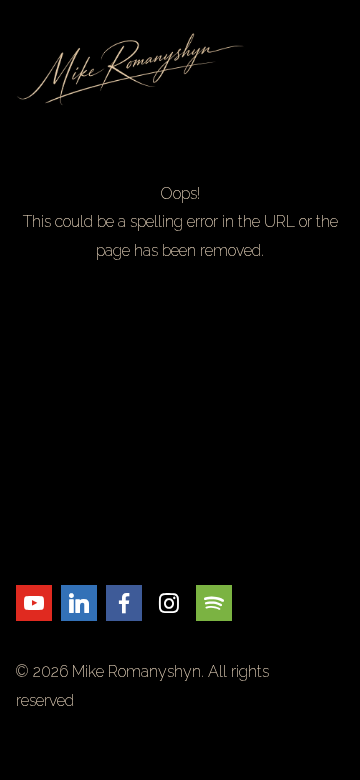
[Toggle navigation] (332, 69)
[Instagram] (169, 603)
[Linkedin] (79, 603)
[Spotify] (214, 603)
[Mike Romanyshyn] (180, 69)
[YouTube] (34, 603)
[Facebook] (124, 603)
